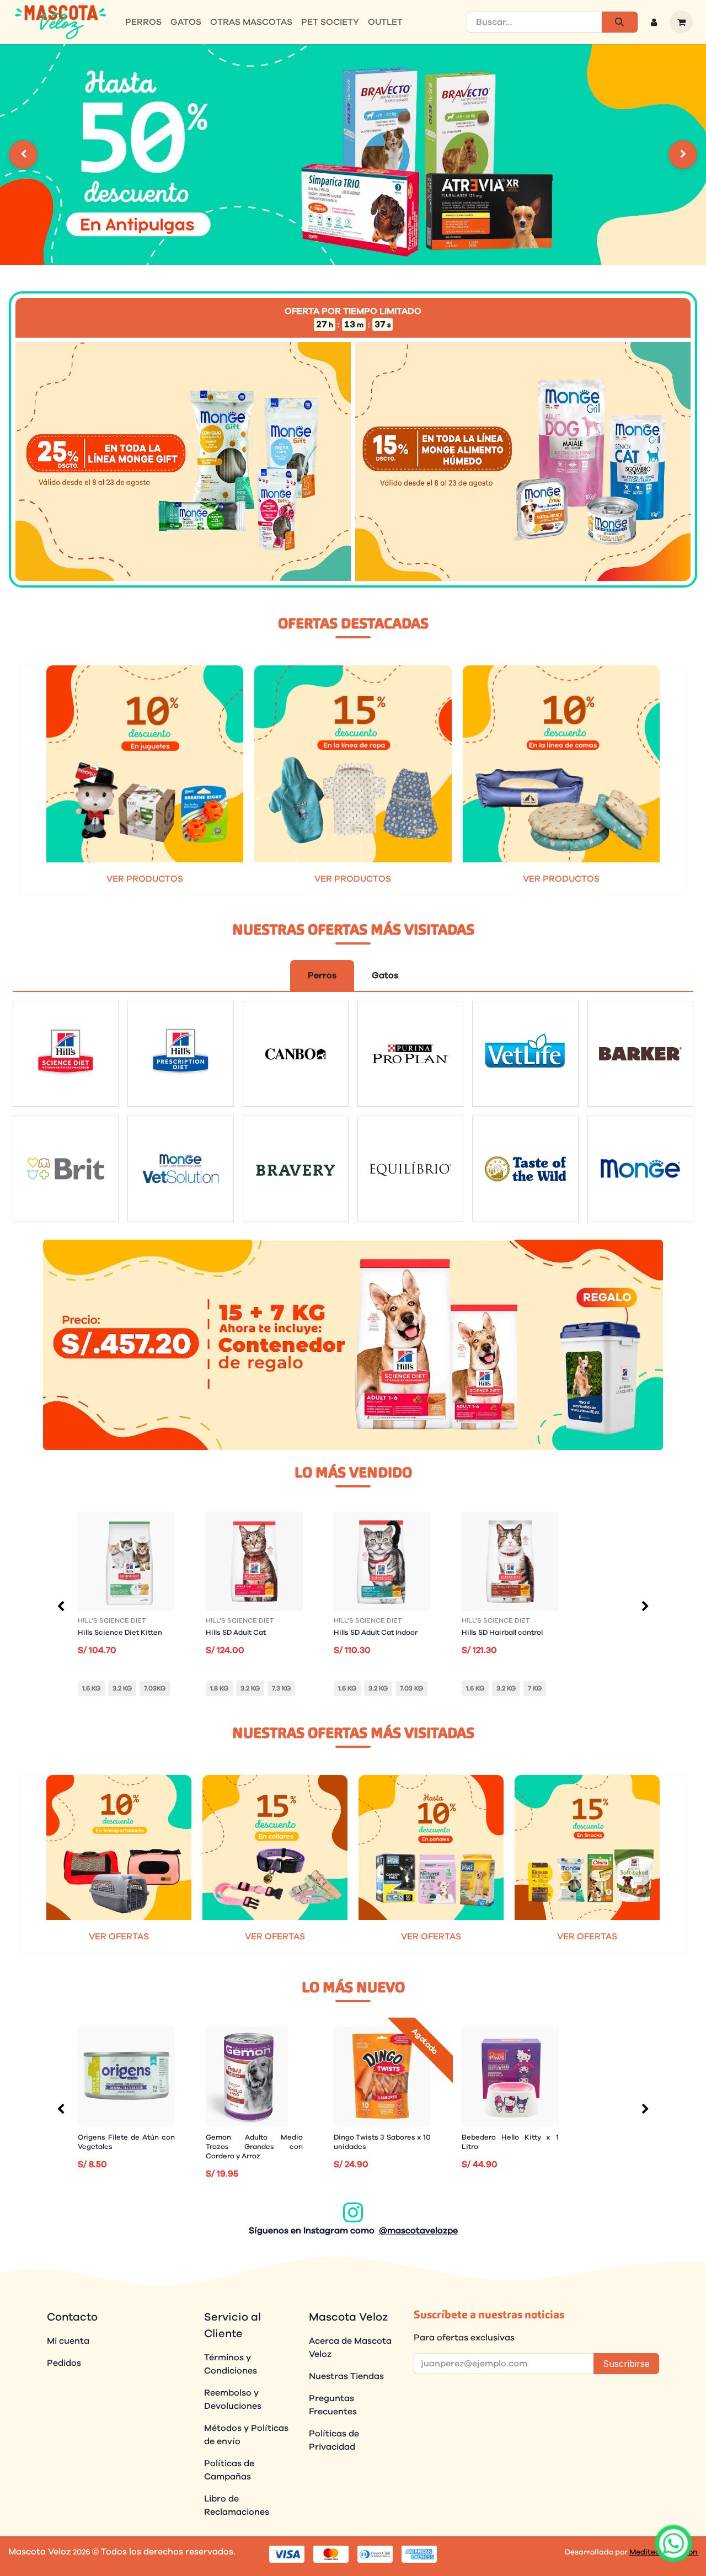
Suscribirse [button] (626, 2364)
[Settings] (23, 154)
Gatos (385, 975)
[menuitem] (143, 22)
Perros (322, 975)
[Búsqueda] (620, 22)
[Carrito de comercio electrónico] (681, 22)
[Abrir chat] (674, 2544)
